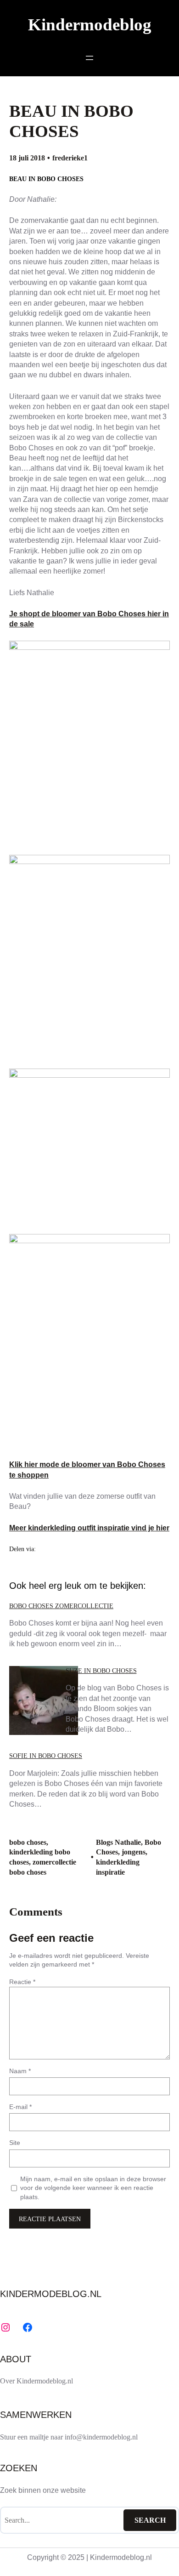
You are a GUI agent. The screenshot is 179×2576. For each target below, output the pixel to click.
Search (150, 2520)
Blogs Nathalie (118, 1842)
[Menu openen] (89, 58)
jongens (134, 1852)
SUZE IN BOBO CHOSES (101, 1671)
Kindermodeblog (90, 25)
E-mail (20, 2107)
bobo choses (28, 1842)
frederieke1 (70, 158)
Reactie (22, 1982)
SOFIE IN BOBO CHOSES (46, 1756)
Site (15, 2143)
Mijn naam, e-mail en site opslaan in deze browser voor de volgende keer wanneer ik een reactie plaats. (93, 2188)
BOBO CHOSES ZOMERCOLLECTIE (61, 1606)
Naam (20, 2071)
